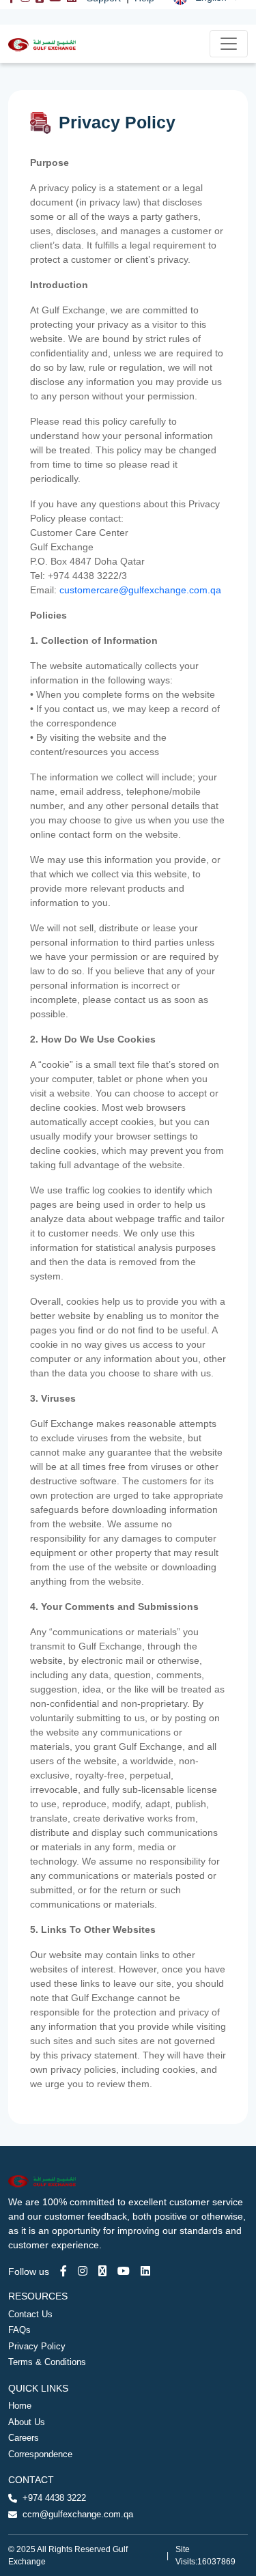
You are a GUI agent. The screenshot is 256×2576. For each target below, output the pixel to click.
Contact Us (30, 2314)
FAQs (19, 2330)
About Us (27, 2422)
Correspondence (40, 2454)
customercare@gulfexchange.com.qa (140, 590)
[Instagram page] (83, 2271)
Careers (24, 2438)
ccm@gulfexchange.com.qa (78, 2514)
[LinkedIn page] (145, 2271)
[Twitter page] (102, 2271)
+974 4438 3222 (54, 2498)
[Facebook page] (63, 2271)
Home (20, 2406)
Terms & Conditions (47, 2362)
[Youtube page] (124, 2271)
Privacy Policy (37, 2346)
